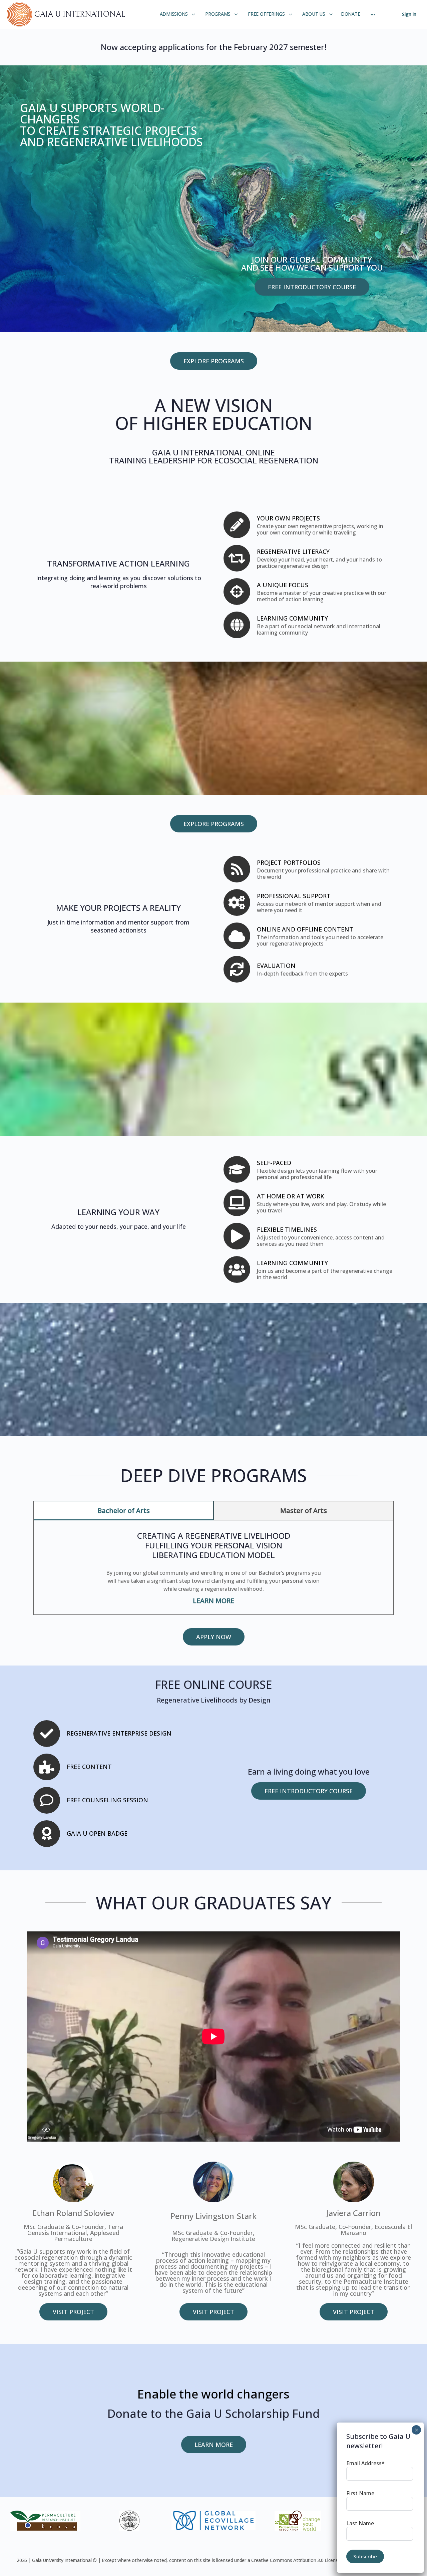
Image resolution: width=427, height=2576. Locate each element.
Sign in (409, 14)
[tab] (124, 1511)
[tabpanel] (213, 1565)
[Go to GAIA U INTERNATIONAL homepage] (20, 14)
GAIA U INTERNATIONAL (80, 14)
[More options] (373, 14)
